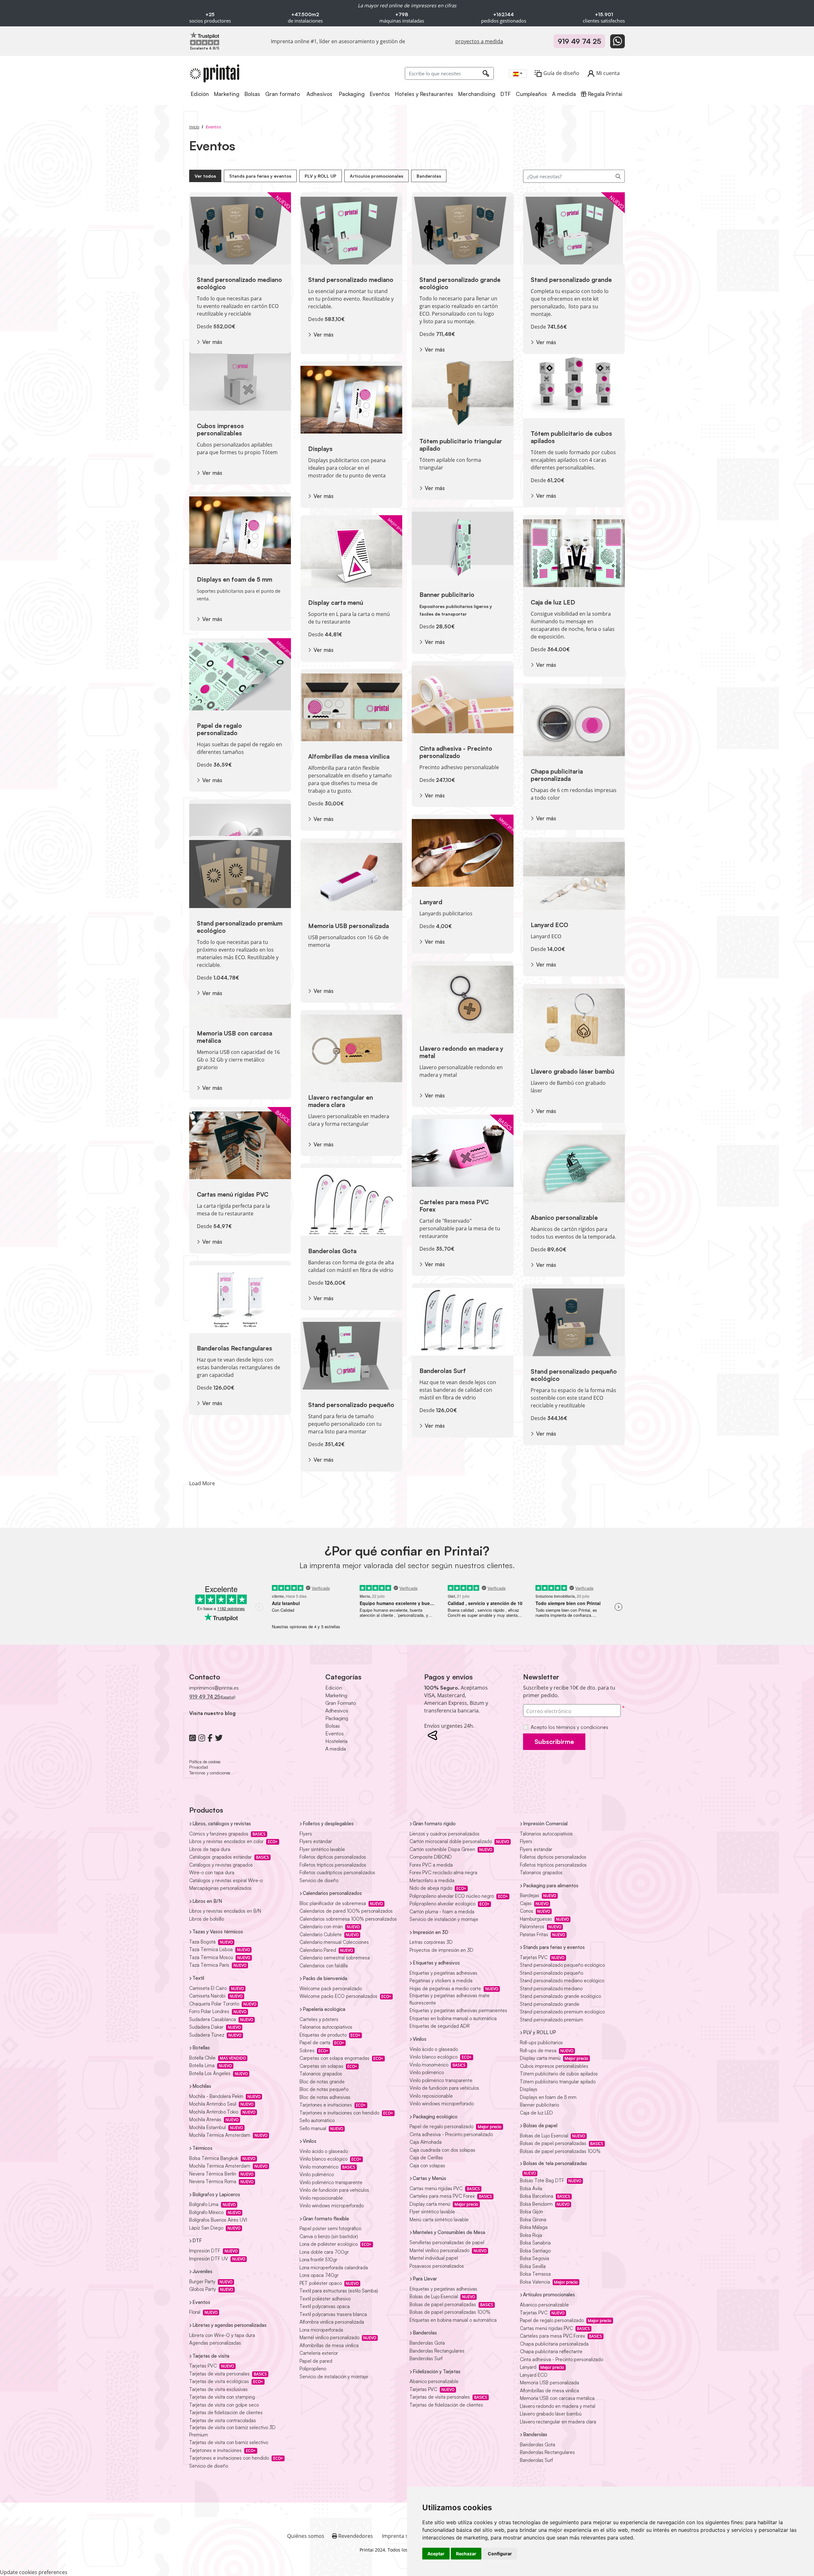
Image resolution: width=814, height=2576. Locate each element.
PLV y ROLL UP (321, 176)
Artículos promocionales (376, 176)
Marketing (336, 1695)
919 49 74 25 (579, 41)
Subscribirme (554, 1742)
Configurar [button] (500, 2554)
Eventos (335, 1733)
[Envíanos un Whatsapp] (617, 41)
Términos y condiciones (210, 1773)
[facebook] (210, 1738)
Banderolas (429, 176)
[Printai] (215, 73)
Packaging (337, 1718)
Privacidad (199, 1767)
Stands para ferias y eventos (260, 176)
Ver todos (205, 176)
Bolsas (333, 1726)
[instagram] (202, 1738)
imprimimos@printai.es (214, 1688)
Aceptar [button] (436, 2554)
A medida (336, 1749)
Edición (334, 1688)
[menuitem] (200, 94)
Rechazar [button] (466, 2554)
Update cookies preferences (34, 2572)
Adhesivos (337, 1711)
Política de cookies (205, 1762)
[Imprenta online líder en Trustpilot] (205, 38)
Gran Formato (341, 1703)
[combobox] (518, 74)
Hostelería (336, 1741)
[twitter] (219, 1738)
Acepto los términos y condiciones (569, 1727)
